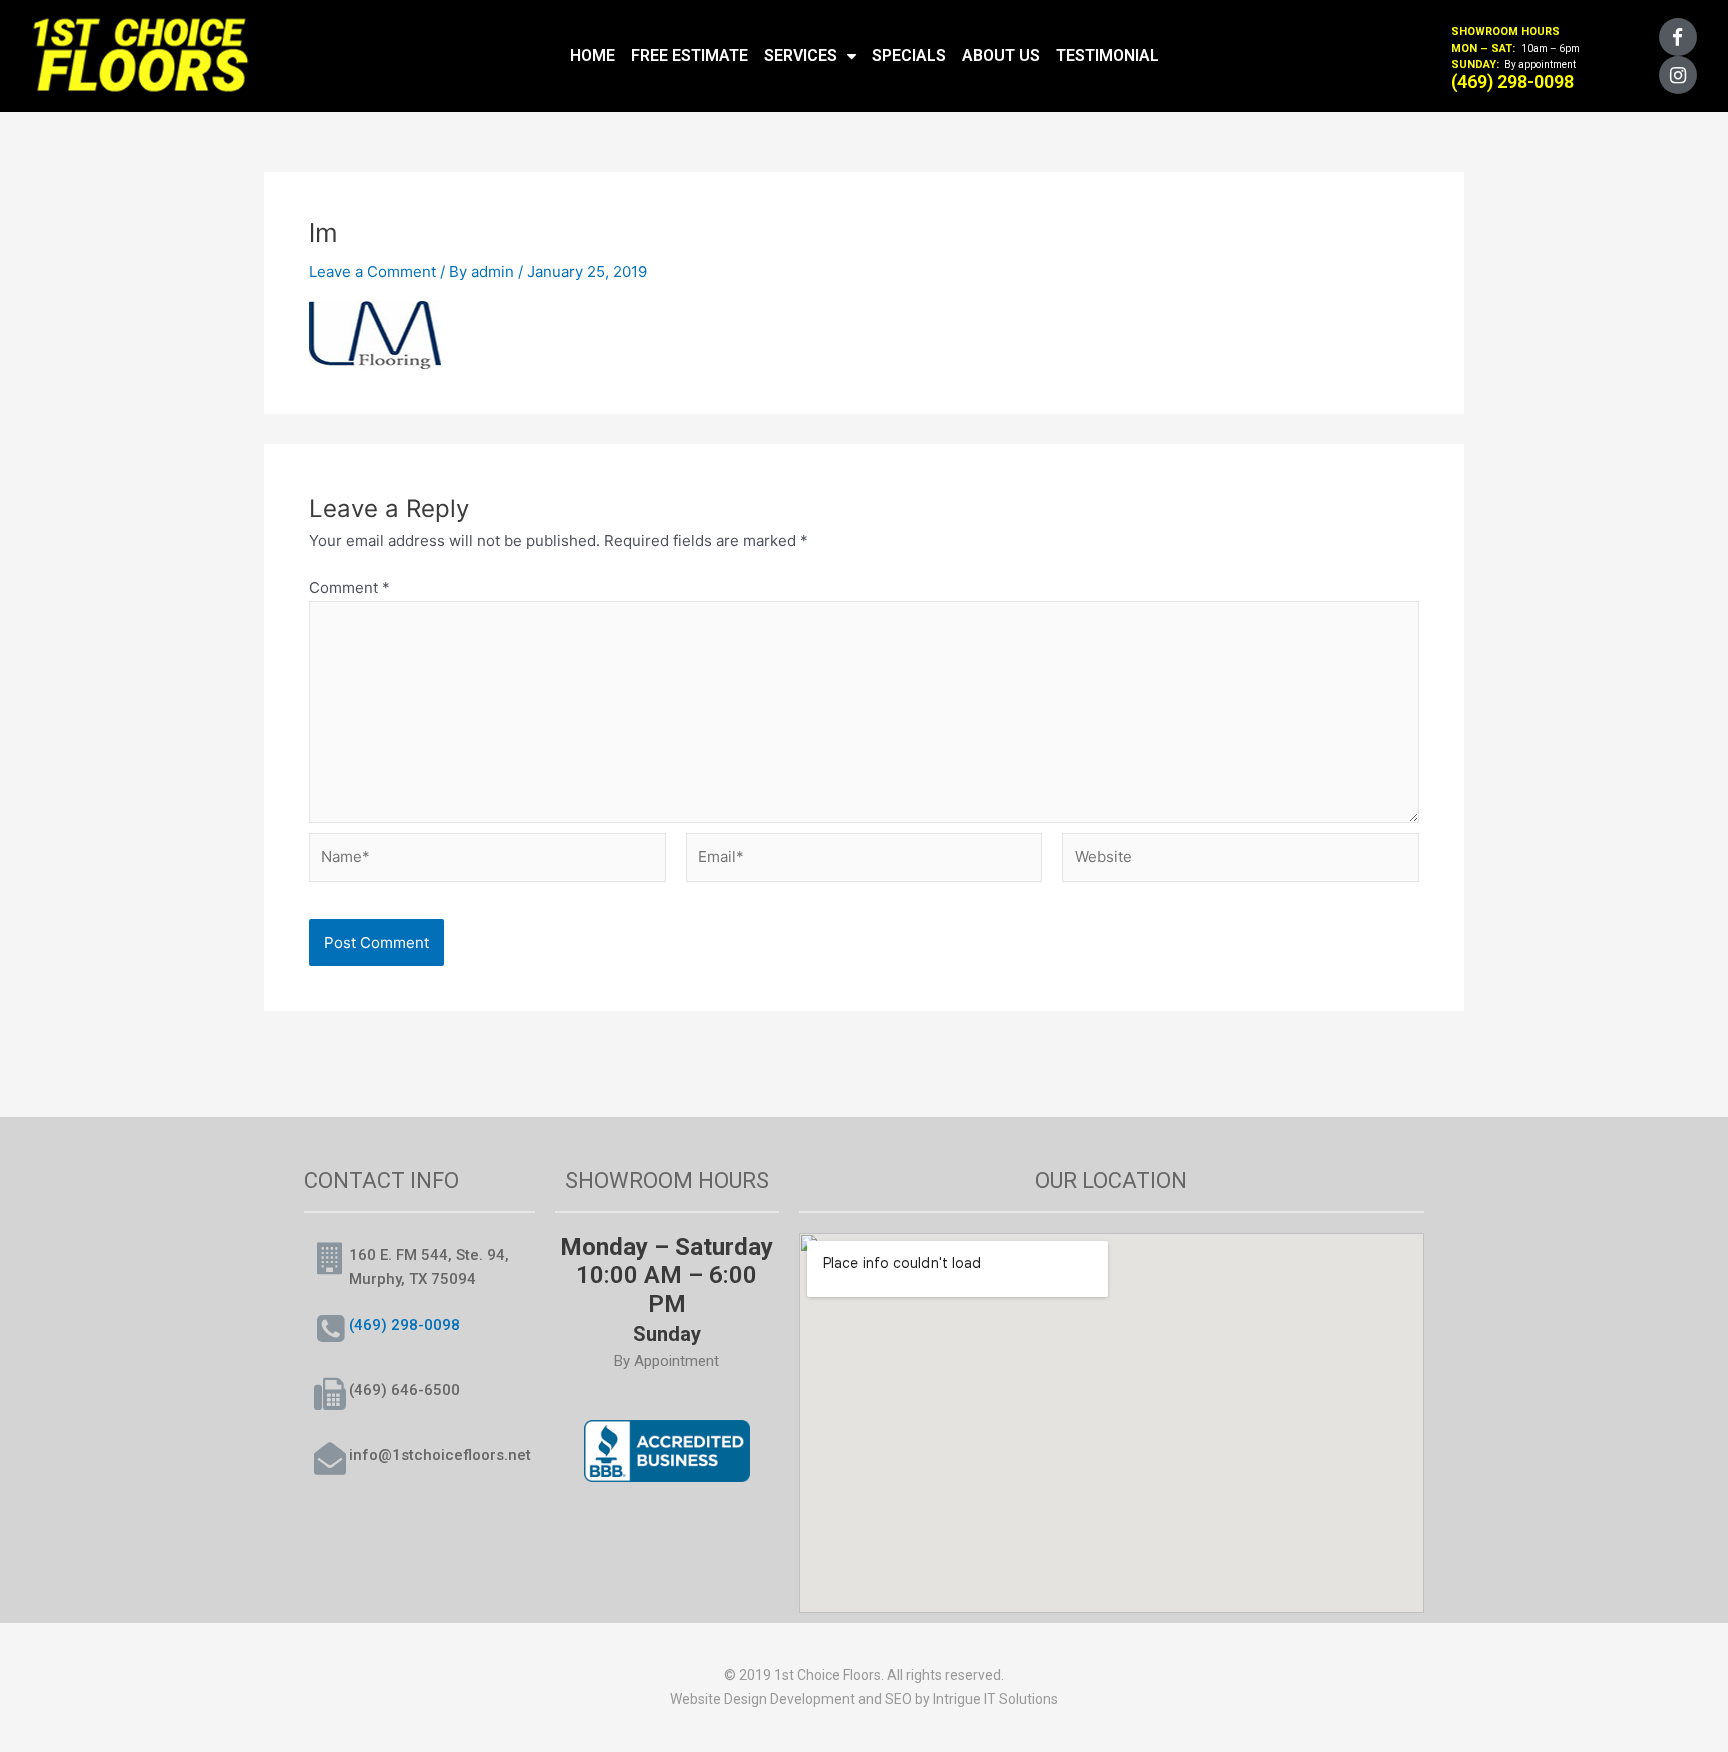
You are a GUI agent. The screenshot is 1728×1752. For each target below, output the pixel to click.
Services (800, 55)
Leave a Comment (372, 271)
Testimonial (1107, 55)
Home (592, 55)
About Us (1001, 55)
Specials (909, 55)
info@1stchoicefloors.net (440, 1455)
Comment (349, 587)
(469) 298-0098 (404, 1325)
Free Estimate (689, 55)
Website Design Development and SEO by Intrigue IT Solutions (864, 1699)
